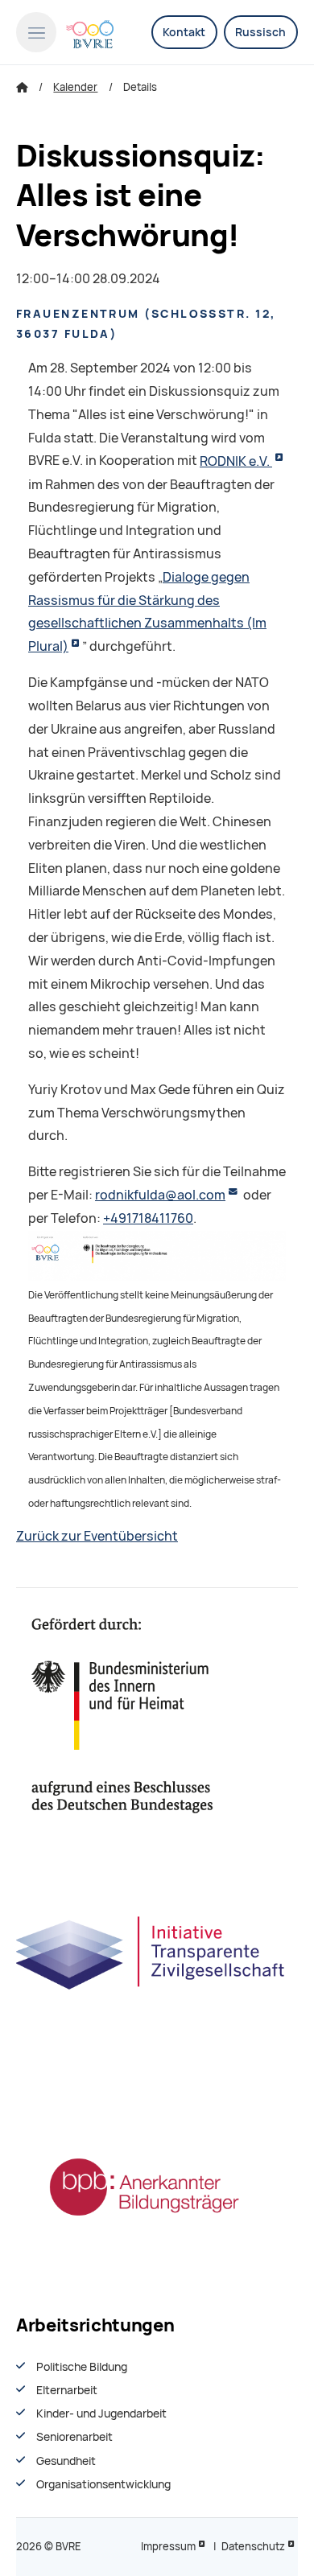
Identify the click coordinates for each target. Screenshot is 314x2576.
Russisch (260, 32)
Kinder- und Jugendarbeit (101, 2413)
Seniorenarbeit (74, 2437)
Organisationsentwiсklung (103, 2484)
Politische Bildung (82, 2367)
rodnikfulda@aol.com (160, 1195)
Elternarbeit (67, 2390)
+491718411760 (148, 1218)
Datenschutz (253, 2547)
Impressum (168, 2547)
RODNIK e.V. (236, 461)
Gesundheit (66, 2461)
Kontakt (184, 32)
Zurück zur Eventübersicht (97, 1536)
